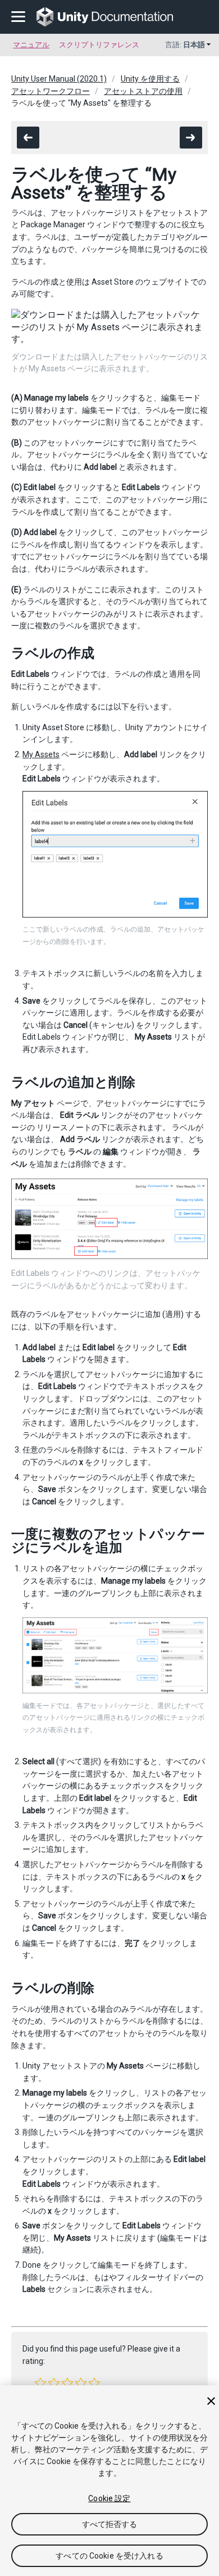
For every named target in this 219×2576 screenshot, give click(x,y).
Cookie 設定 (109, 2498)
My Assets (41, 754)
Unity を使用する (150, 79)
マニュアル (31, 45)
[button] (40, 2383)
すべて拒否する (110, 2524)
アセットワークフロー (51, 91)
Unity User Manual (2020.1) (59, 79)
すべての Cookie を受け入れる (109, 2556)
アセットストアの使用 (143, 91)
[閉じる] (211, 2401)
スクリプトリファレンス (99, 45)
